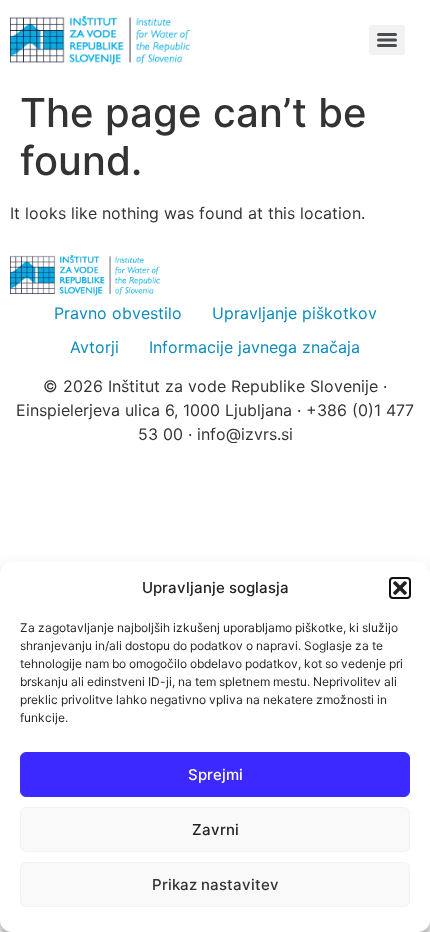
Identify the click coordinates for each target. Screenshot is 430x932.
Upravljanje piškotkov (294, 313)
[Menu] (387, 40)
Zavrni (215, 829)
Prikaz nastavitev (215, 884)
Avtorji (94, 347)
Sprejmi (215, 774)
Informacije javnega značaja (254, 347)
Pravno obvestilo (118, 313)
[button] (400, 588)
